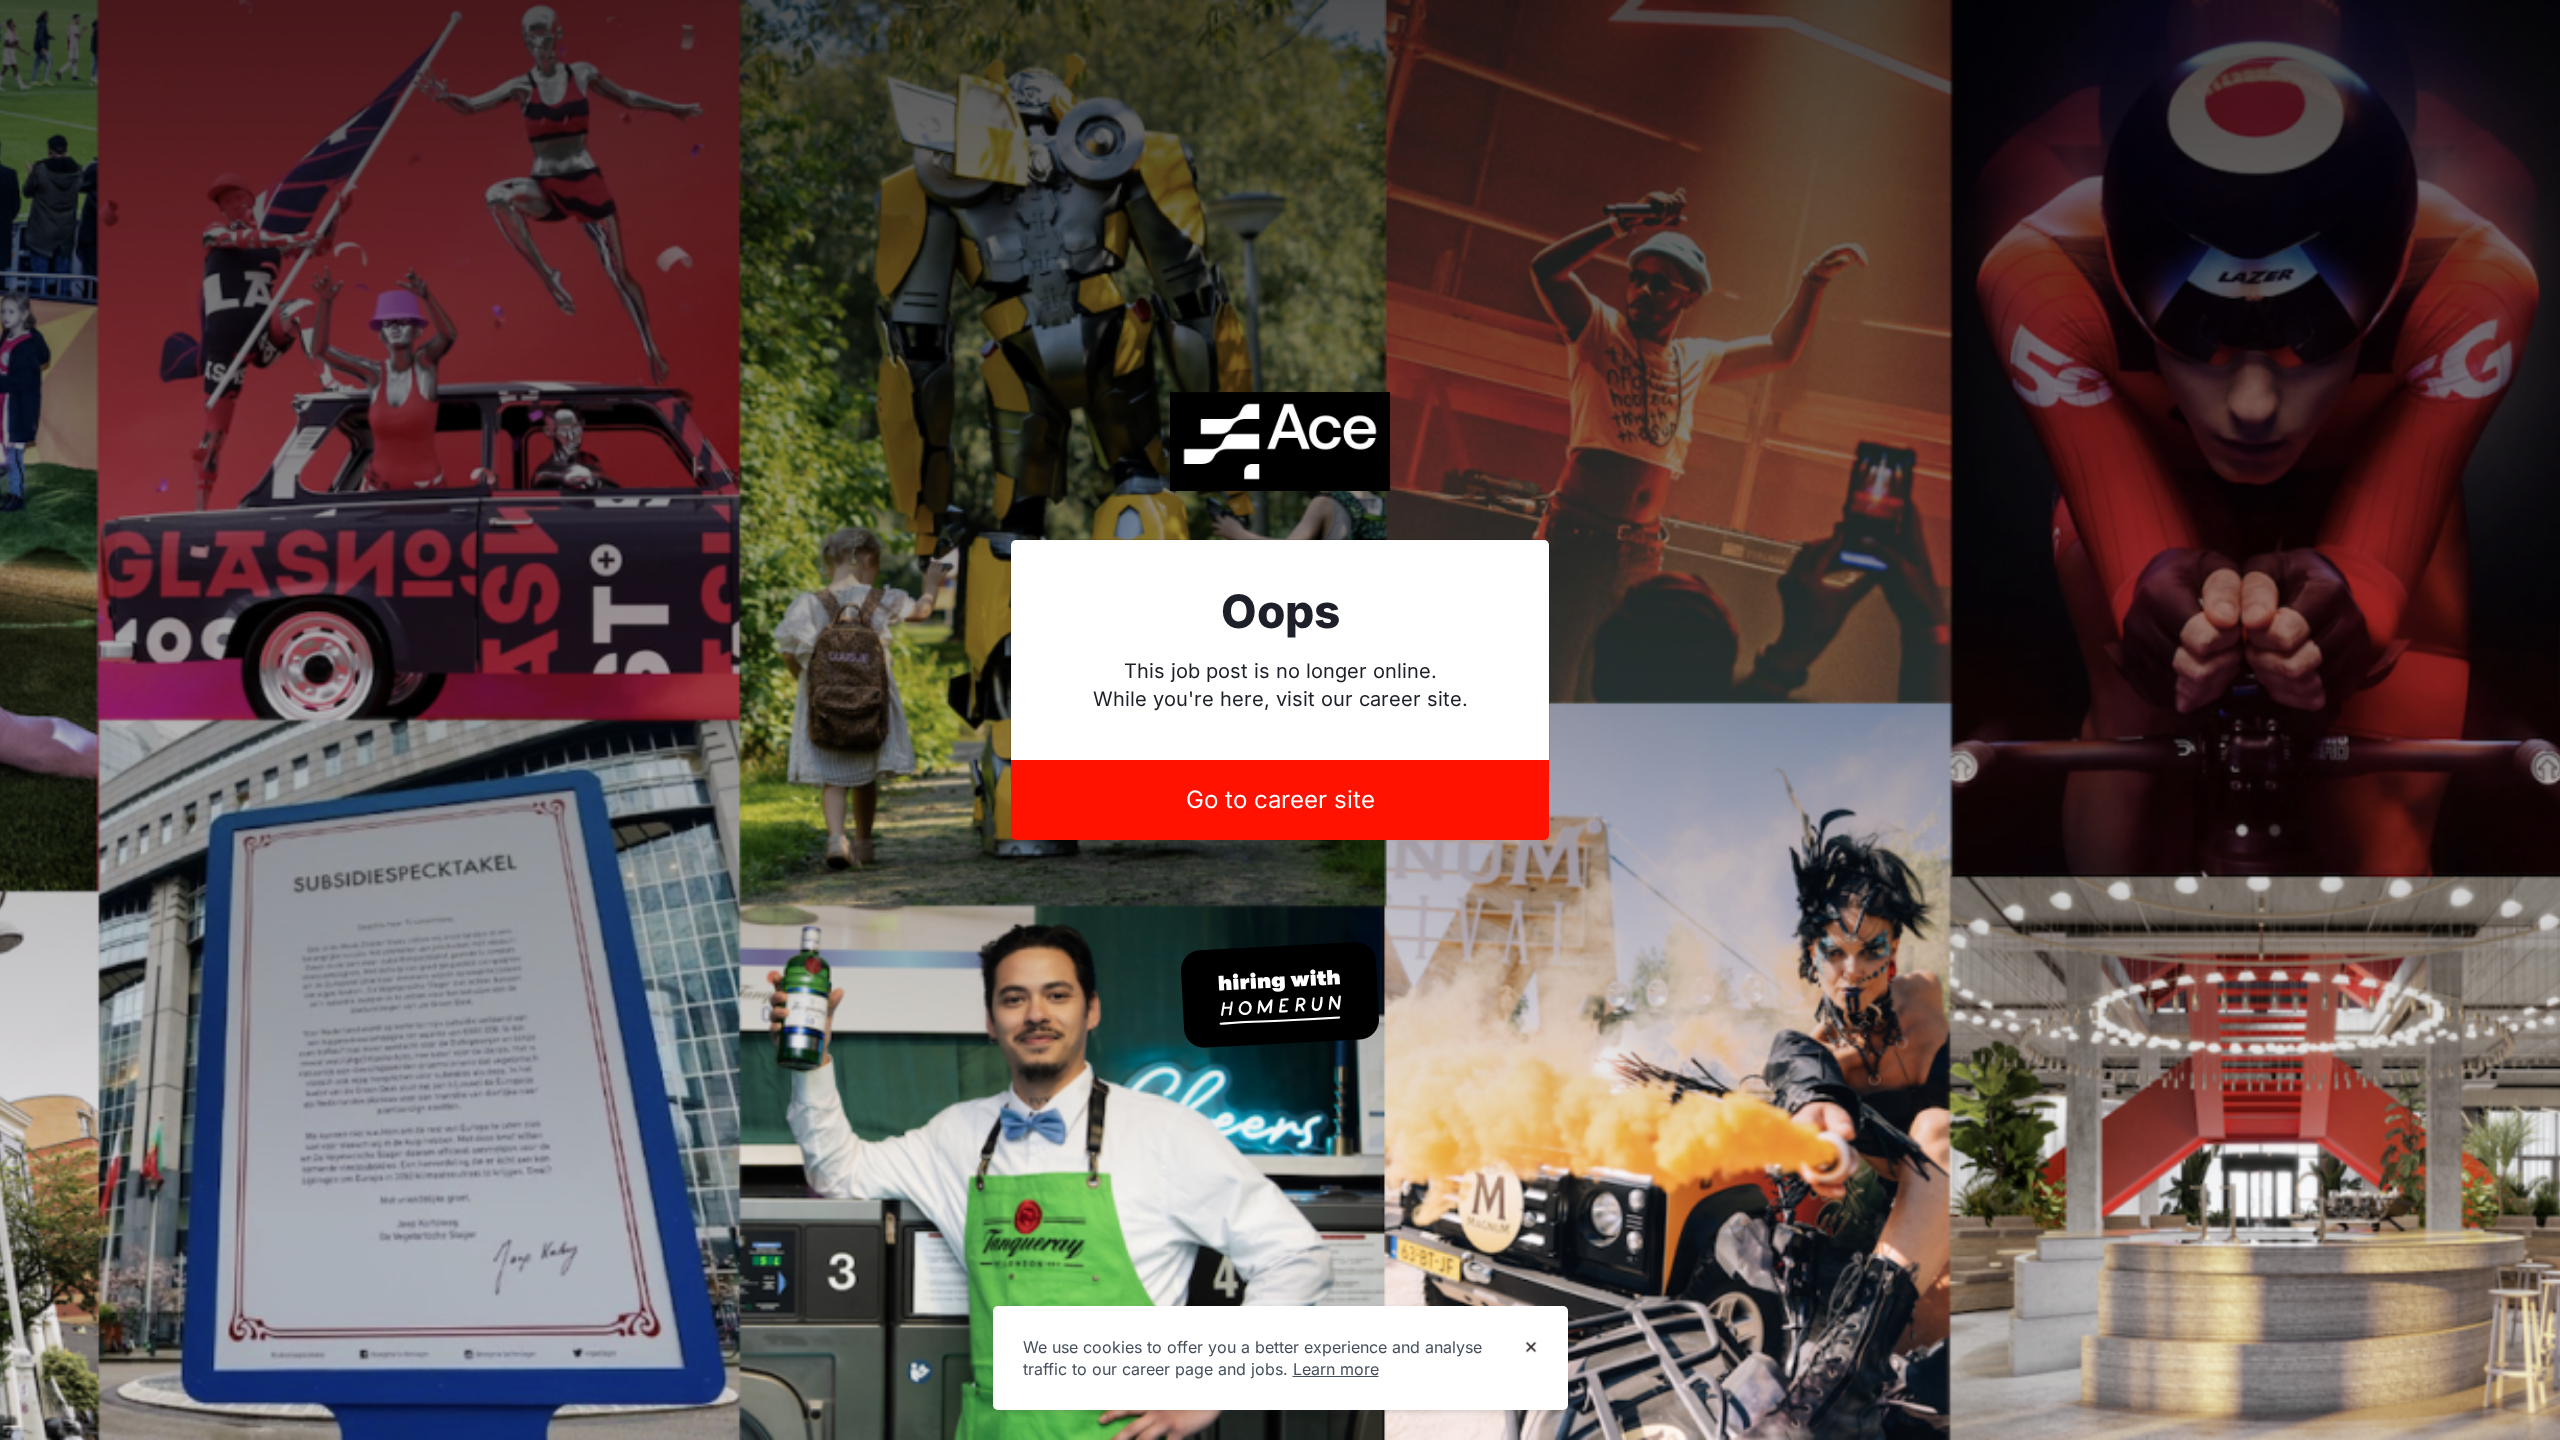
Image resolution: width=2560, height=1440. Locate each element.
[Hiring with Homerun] (1280, 995)
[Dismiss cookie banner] (1531, 1348)
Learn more (1336, 1369)
